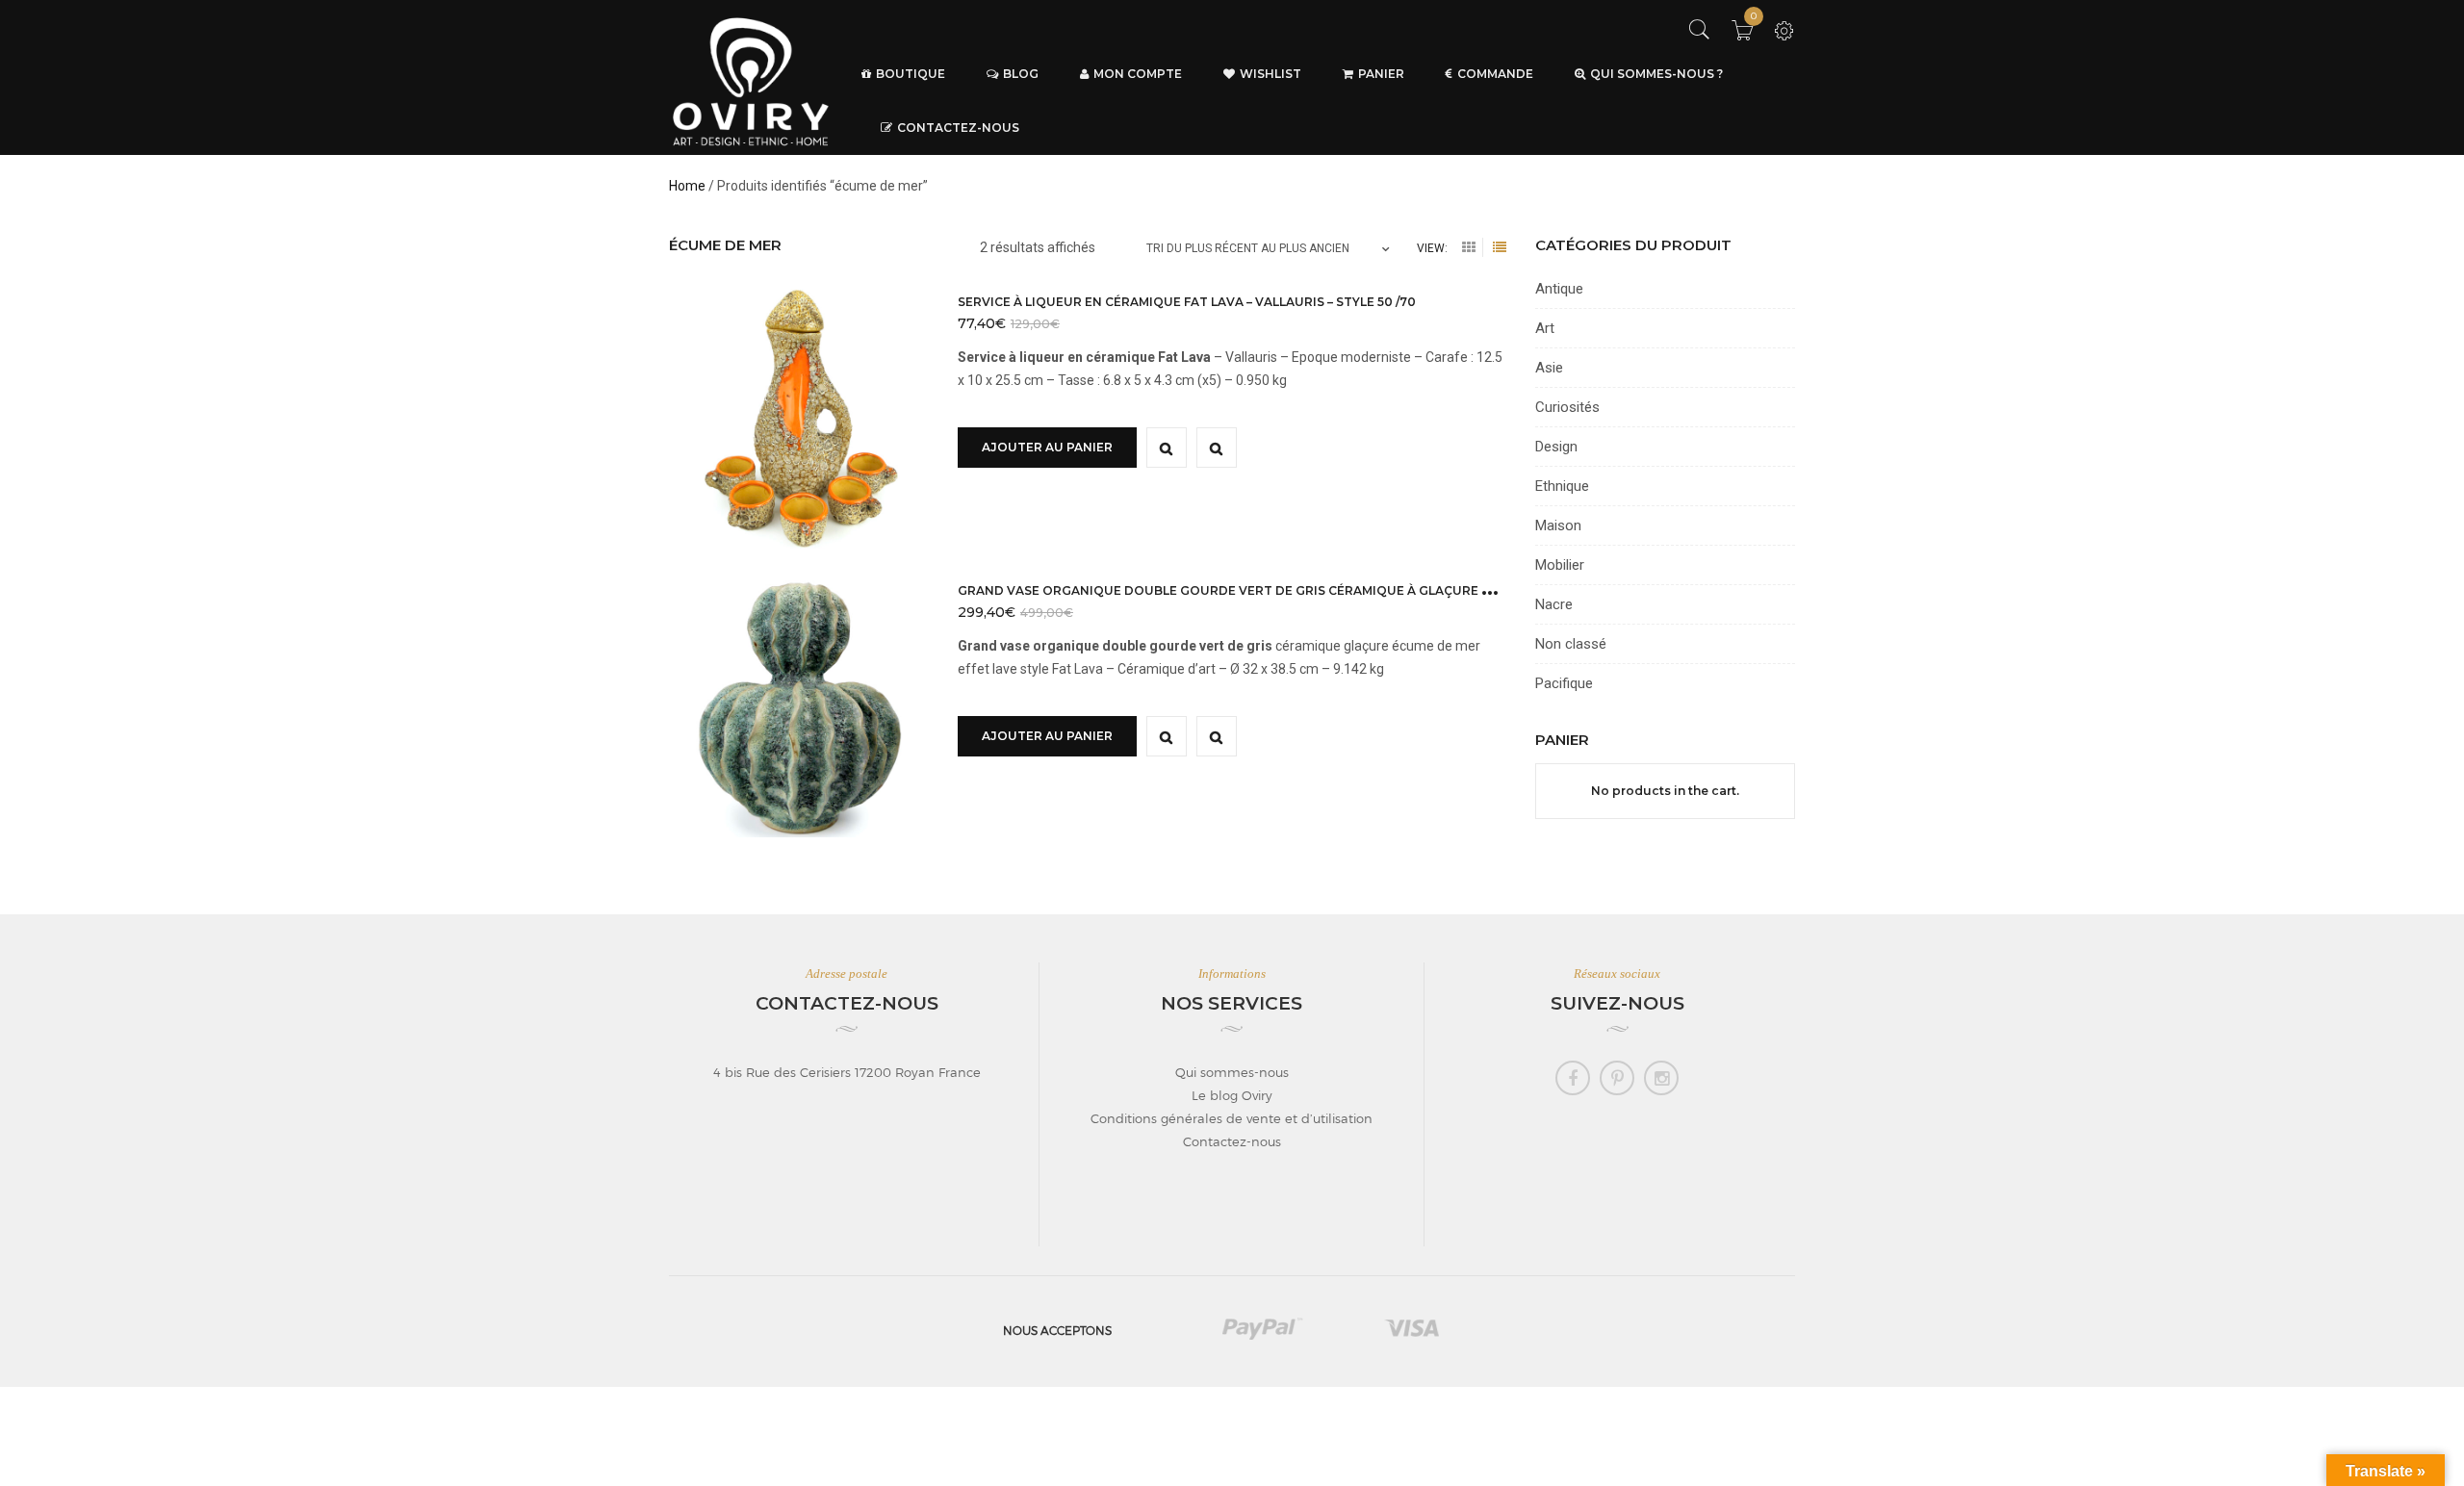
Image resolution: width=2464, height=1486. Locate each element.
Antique (1559, 289)
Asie (1549, 368)
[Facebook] (1573, 1078)
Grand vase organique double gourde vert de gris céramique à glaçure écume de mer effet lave (1304, 590)
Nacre (1554, 604)
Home (687, 186)
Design (1556, 447)
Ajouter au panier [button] (1047, 447)
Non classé (1571, 644)
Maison (1558, 525)
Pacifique (1564, 683)
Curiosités (1567, 407)
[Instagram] (1661, 1078)
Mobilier (1560, 565)
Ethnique (1562, 486)
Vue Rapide (1167, 448)
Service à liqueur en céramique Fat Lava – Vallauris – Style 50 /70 (1187, 302)
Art (1545, 328)
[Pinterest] (1617, 1078)
